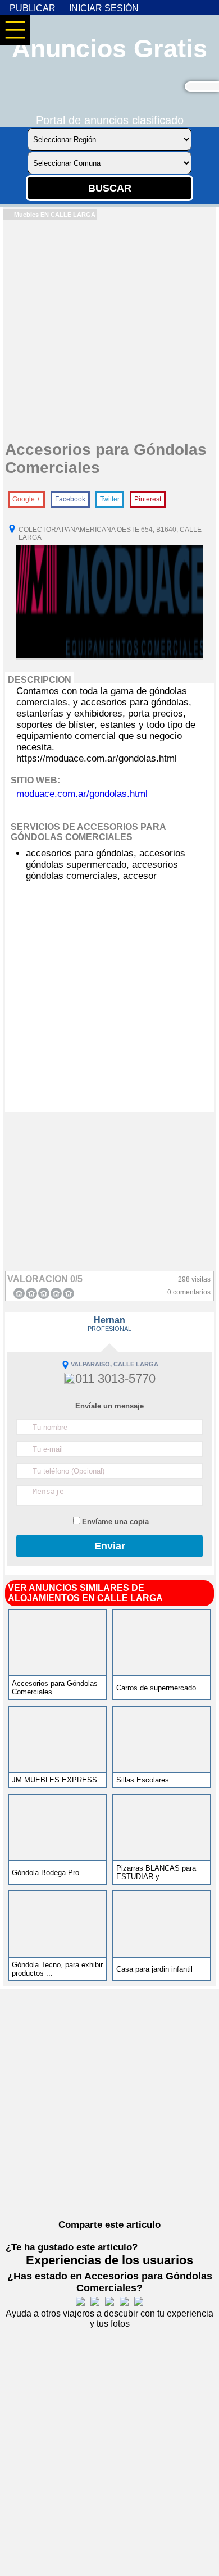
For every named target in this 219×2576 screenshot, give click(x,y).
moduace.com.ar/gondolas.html (82, 794)
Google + (26, 499)
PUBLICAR (33, 8)
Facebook (70, 499)
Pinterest (148, 499)
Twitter (110, 499)
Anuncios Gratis (109, 49)
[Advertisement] (109, 329)
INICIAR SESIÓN (104, 8)
